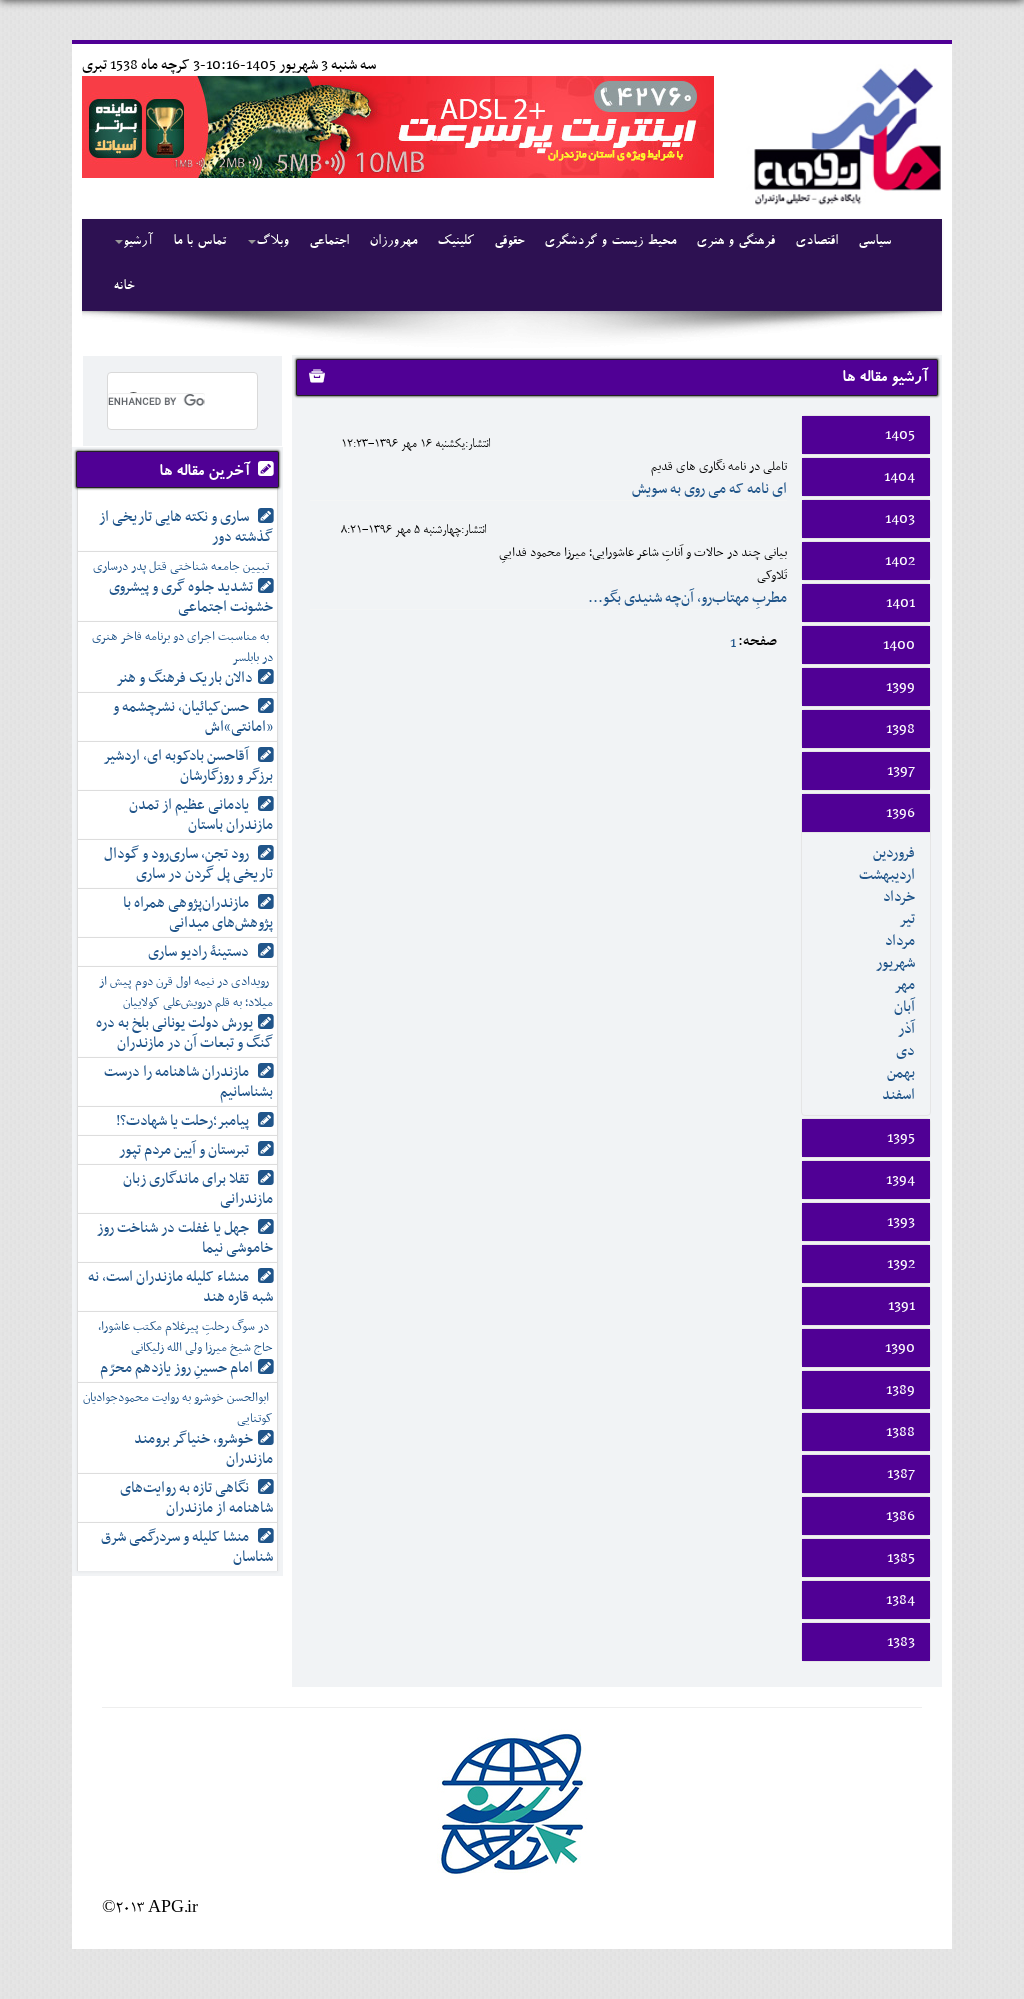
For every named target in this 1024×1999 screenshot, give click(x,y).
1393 (901, 1222)
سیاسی (874, 242)
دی (905, 1051)
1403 (900, 519)
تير (907, 919)
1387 (901, 1474)
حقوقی (509, 242)
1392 (901, 1264)
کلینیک (455, 242)
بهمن (901, 1073)
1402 (900, 561)
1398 (900, 729)
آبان (904, 1007)
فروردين (894, 853)
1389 (900, 1390)
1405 (900, 435)
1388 (900, 1432)
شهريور (895, 963)
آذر (906, 1029)
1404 (899, 477)
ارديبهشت (887, 875)
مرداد (900, 941)
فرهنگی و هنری (735, 242)
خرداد (899, 897)
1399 (900, 687)
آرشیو (138, 242)
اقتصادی (816, 242)
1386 (900, 1516)
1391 (901, 1306)
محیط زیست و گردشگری (610, 242)
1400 (899, 645)
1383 (901, 1642)
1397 (901, 771)
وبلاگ (272, 242)
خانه (123, 287)
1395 (901, 1138)
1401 (900, 603)
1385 (901, 1558)
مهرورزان (393, 242)
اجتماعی (329, 242)
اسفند (898, 1095)
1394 (900, 1180)
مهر (904, 985)
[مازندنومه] (844, 133)
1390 (900, 1348)
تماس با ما (199, 242)
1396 (900, 813)
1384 (900, 1600)
